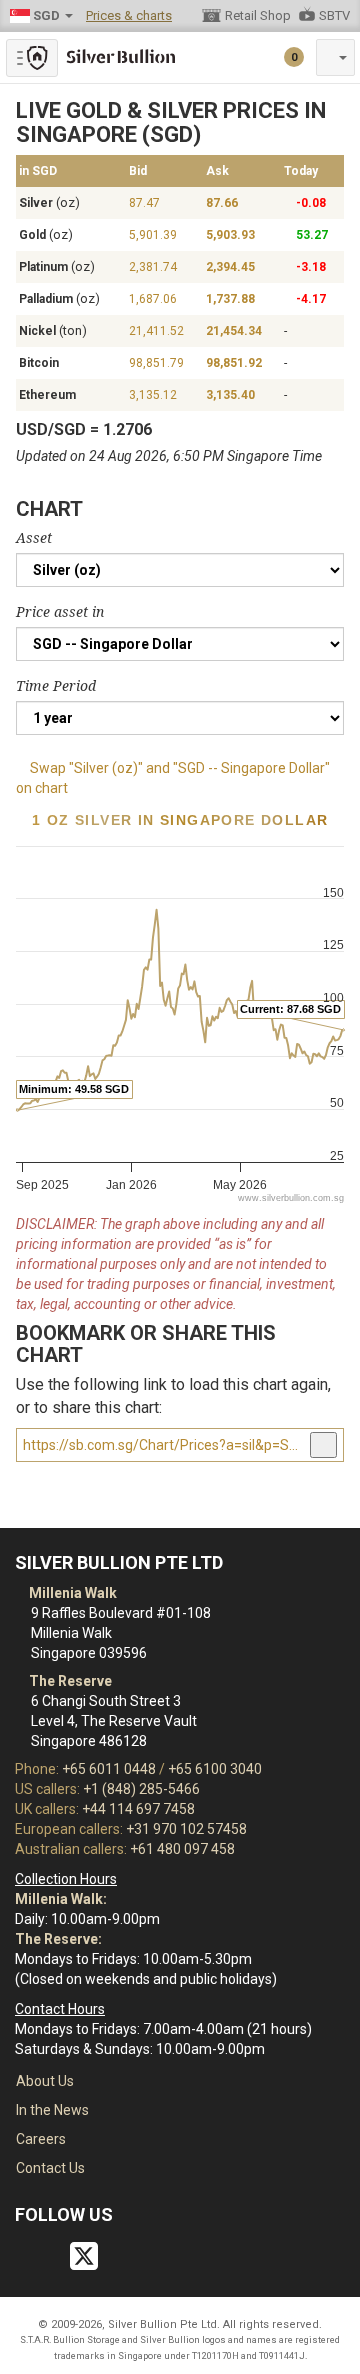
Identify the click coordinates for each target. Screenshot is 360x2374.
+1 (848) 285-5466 (141, 1789)
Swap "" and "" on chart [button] (173, 778)
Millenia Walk (71, 1593)
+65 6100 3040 (215, 1769)
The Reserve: (58, 1939)
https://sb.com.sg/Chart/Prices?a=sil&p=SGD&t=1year (164, 1445)
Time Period (56, 686)
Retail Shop (258, 15)
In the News (52, 2110)
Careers (41, 2139)
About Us (45, 2081)
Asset (34, 538)
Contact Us (50, 2168)
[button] (335, 57)
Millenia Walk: (61, 1899)
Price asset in (60, 612)
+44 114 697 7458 (138, 1809)
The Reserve (69, 1681)
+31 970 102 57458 (186, 1829)
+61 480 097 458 (182, 1849)
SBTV (334, 15)
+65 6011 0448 (109, 1769)
